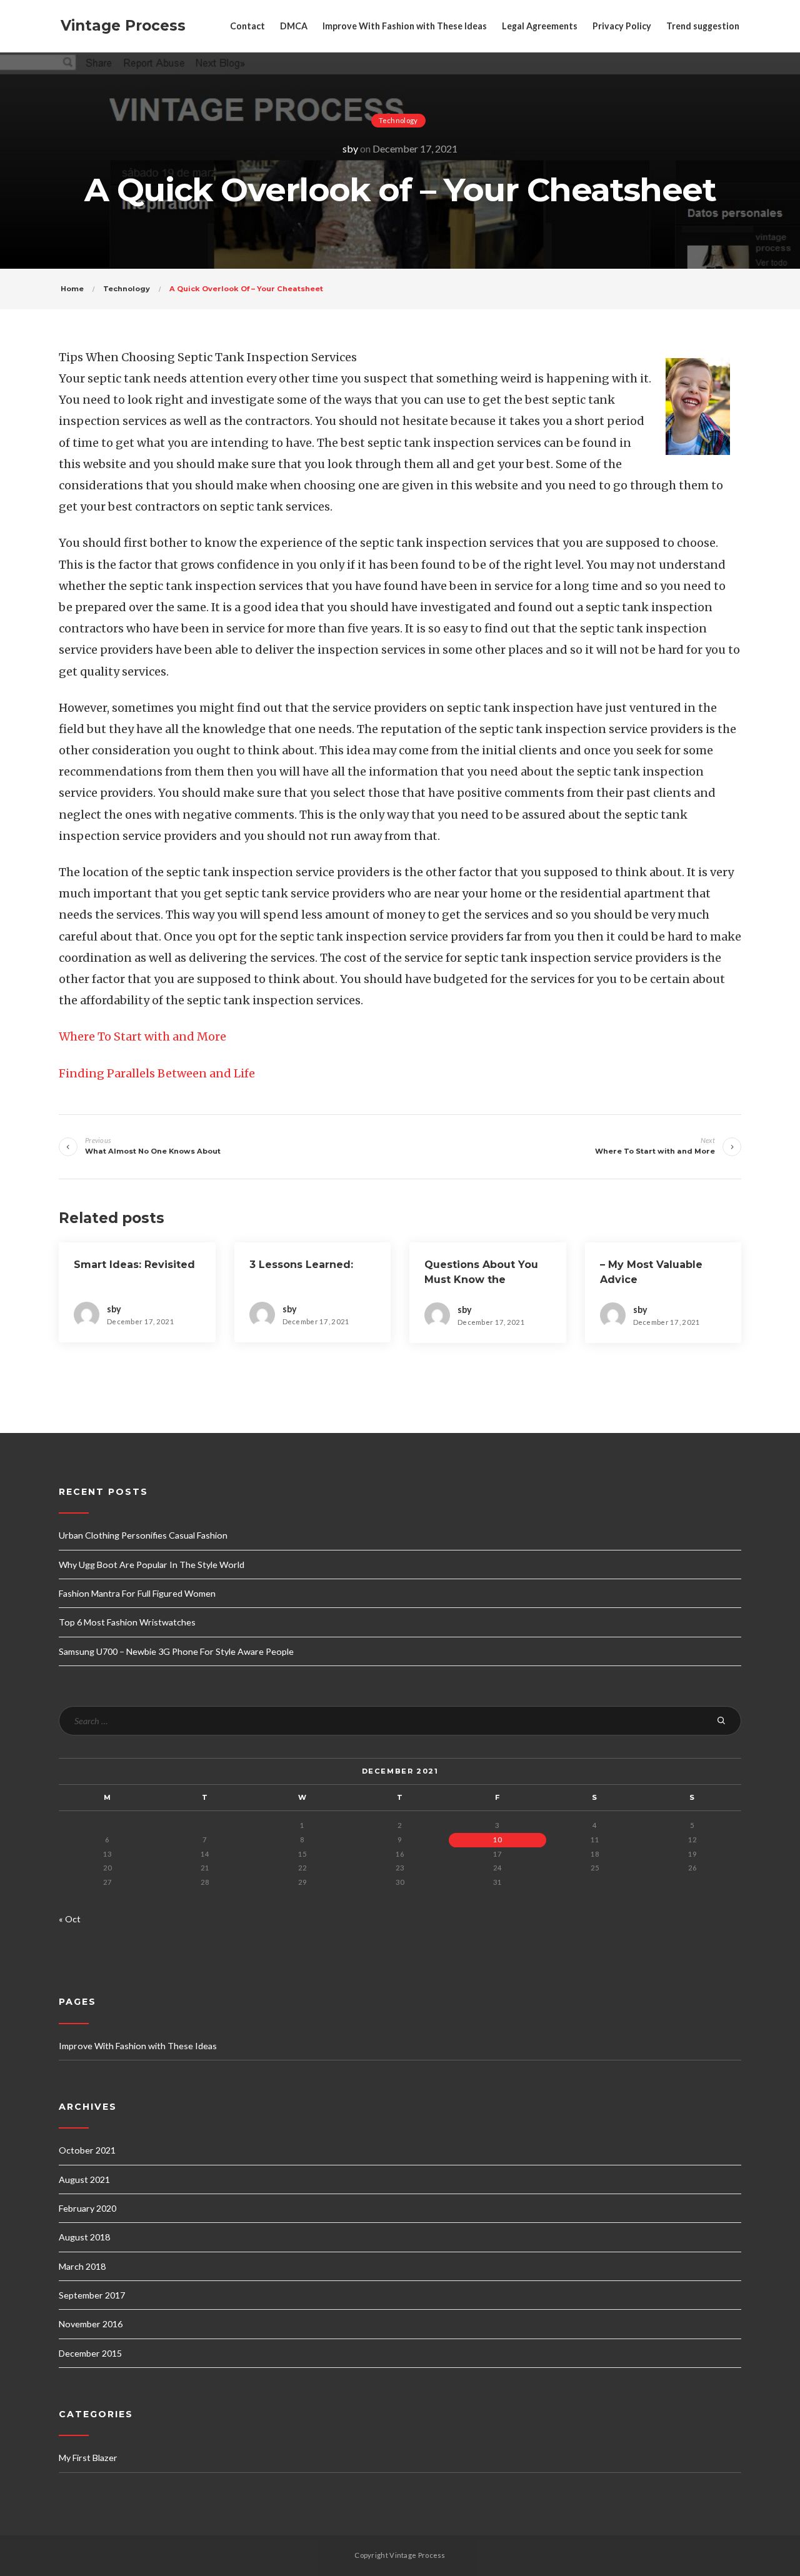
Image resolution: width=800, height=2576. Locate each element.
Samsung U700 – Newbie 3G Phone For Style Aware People (176, 1651)
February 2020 (87, 2208)
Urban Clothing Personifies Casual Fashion (143, 1535)
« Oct (70, 1919)
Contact (247, 26)
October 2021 (87, 2150)
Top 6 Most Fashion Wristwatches (127, 1622)
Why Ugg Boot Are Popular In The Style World (152, 1565)
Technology (398, 120)
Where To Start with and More (142, 1036)
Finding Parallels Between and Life (157, 1073)
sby (350, 148)
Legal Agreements (540, 26)
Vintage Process (123, 26)
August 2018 (84, 2237)
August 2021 (84, 2179)
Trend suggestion (703, 26)
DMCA (294, 26)
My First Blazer (88, 2458)
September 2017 (92, 2295)
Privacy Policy (622, 26)
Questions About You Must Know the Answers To (481, 1280)
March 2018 (82, 2266)
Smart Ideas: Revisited (134, 1265)
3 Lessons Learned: (301, 1265)
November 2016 (91, 2324)
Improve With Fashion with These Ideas (405, 26)
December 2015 (90, 2353)
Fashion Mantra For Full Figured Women (137, 1593)
